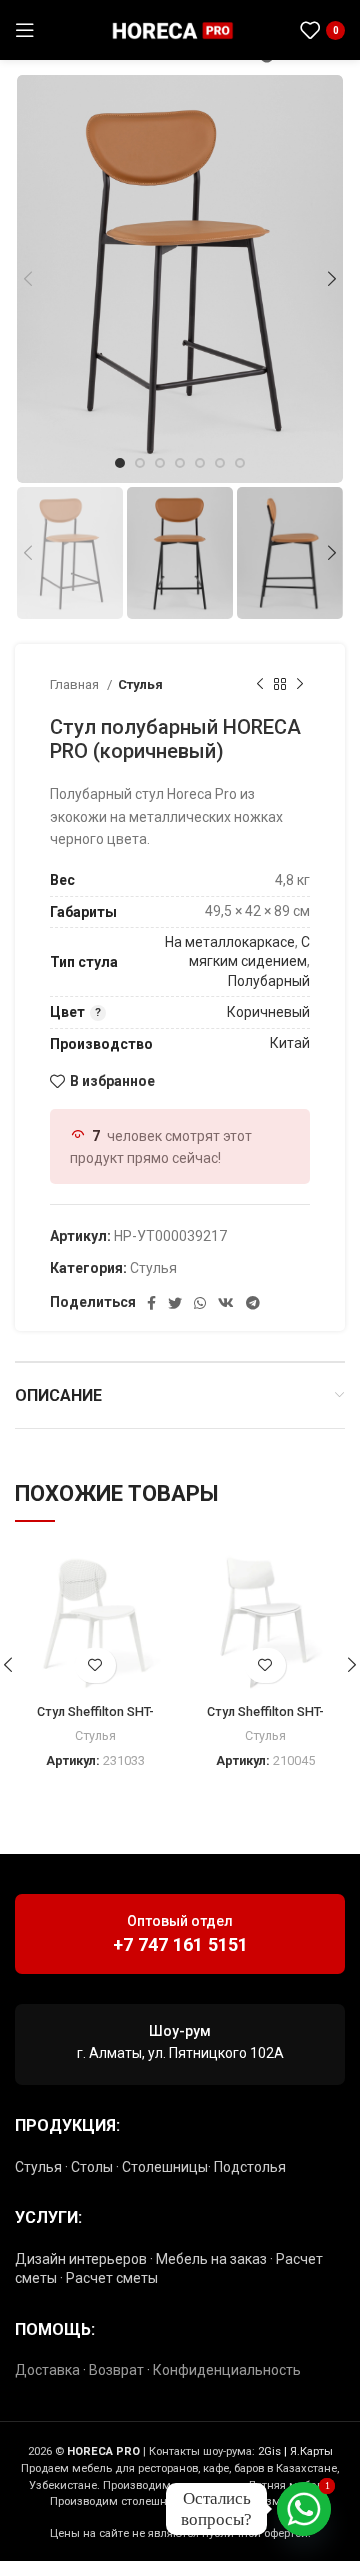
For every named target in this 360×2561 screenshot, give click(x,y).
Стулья (140, 684)
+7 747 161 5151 (180, 1944)
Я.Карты (311, 2451)
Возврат (116, 2370)
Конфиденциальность (227, 2370)
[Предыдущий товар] (260, 685)
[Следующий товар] (300, 685)
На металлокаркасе (230, 942)
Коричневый (268, 1012)
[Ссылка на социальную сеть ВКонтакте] (226, 1303)
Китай (290, 1043)
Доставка (47, 2370)
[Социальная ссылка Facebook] (151, 1303)
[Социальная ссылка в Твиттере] (175, 1303)
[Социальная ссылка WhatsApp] (267, 30)
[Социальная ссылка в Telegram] (267, 56)
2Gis (269, 2451)
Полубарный (269, 981)
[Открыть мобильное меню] (25, 30)
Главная (76, 684)
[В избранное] (95, 1665)
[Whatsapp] (304, 2509)
